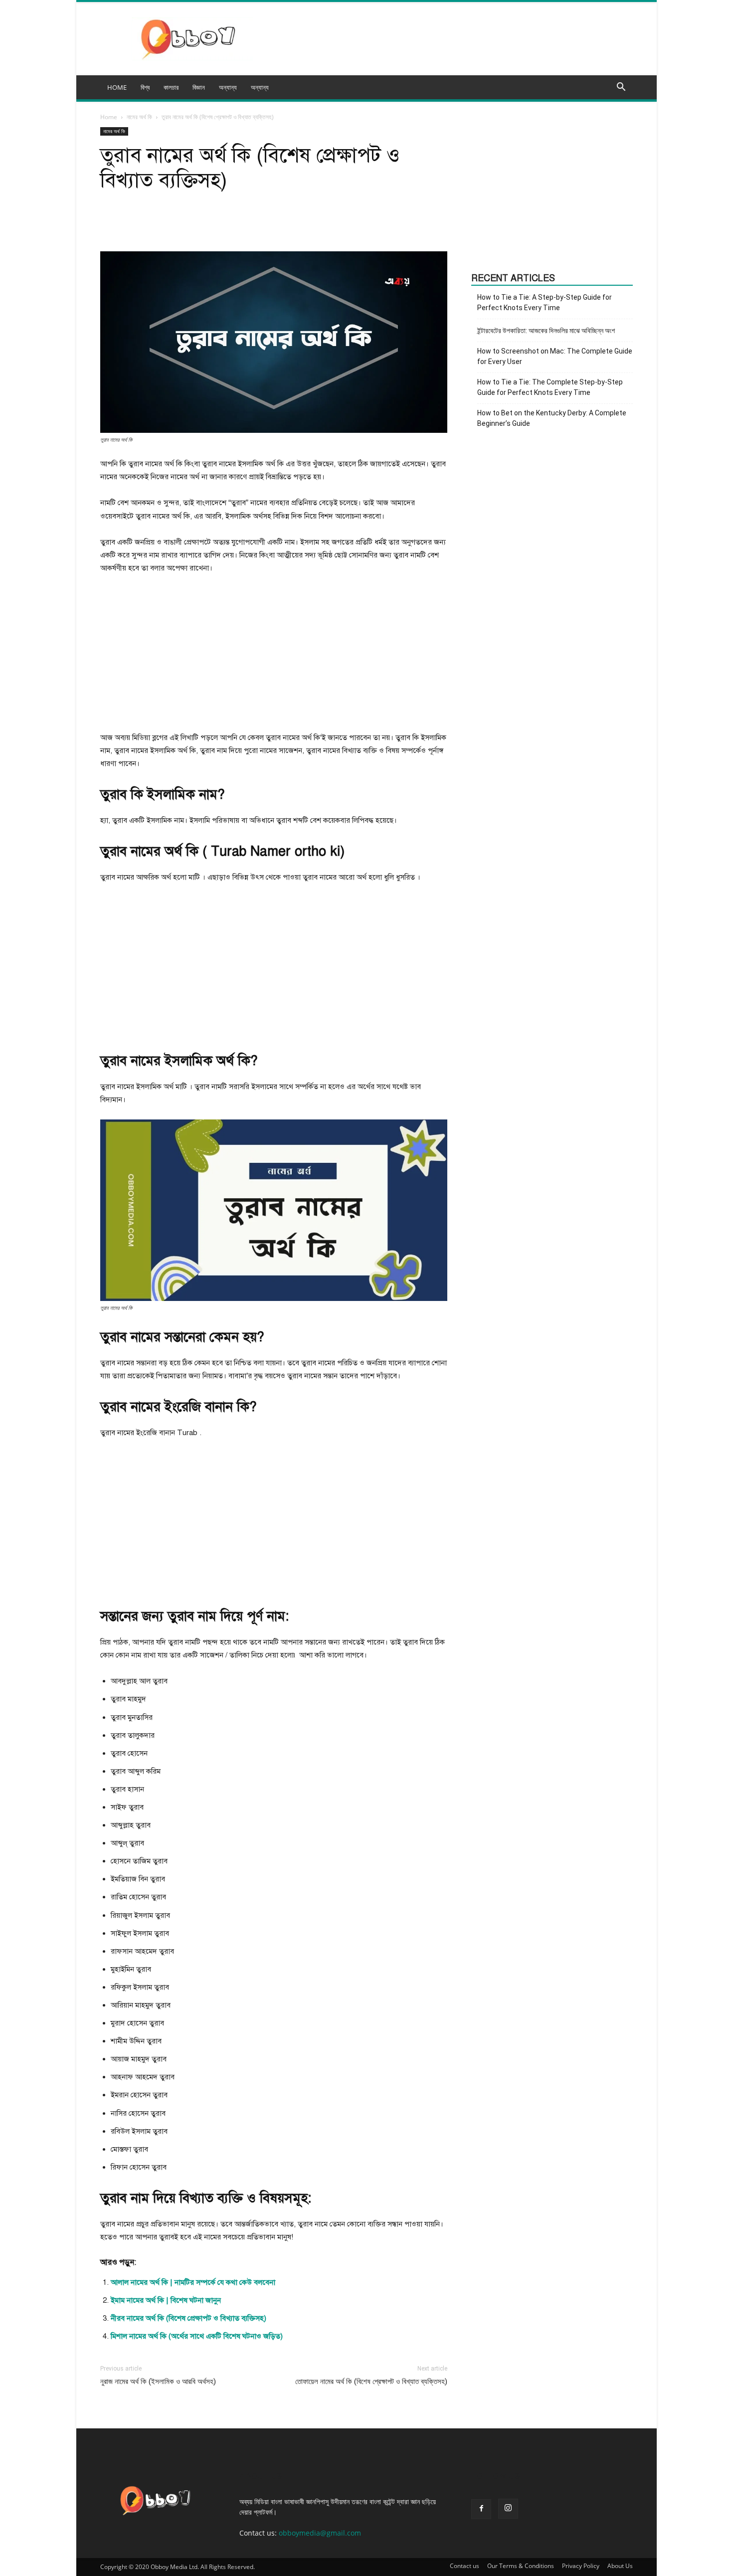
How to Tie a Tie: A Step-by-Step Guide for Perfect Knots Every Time (545, 302)
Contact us (464, 2566)
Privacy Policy (581, 2566)
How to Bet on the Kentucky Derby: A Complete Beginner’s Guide (552, 418)
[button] (621, 88)
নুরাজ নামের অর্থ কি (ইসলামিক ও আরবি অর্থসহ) (158, 2382)
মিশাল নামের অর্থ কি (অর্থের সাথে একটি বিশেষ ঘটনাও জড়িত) (197, 2336)
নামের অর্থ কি (139, 117)
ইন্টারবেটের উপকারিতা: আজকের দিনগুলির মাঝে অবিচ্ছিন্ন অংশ (546, 331)
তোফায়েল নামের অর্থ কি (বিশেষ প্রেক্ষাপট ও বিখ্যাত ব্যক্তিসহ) (371, 2382)
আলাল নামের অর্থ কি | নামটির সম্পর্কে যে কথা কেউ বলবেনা (193, 2282)
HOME (117, 87)
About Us (620, 2566)
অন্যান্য (260, 87)
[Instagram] (508, 2509)
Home (109, 117)
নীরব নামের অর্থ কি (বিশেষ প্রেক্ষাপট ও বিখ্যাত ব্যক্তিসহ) (188, 2318)
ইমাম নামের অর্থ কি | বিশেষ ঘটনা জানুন (166, 2300)
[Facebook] (481, 2509)
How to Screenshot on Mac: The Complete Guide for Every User (555, 356)
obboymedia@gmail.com (320, 2533)
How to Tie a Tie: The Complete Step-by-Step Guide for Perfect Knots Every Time (550, 387)
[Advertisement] (274, 657)
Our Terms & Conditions (521, 2566)
